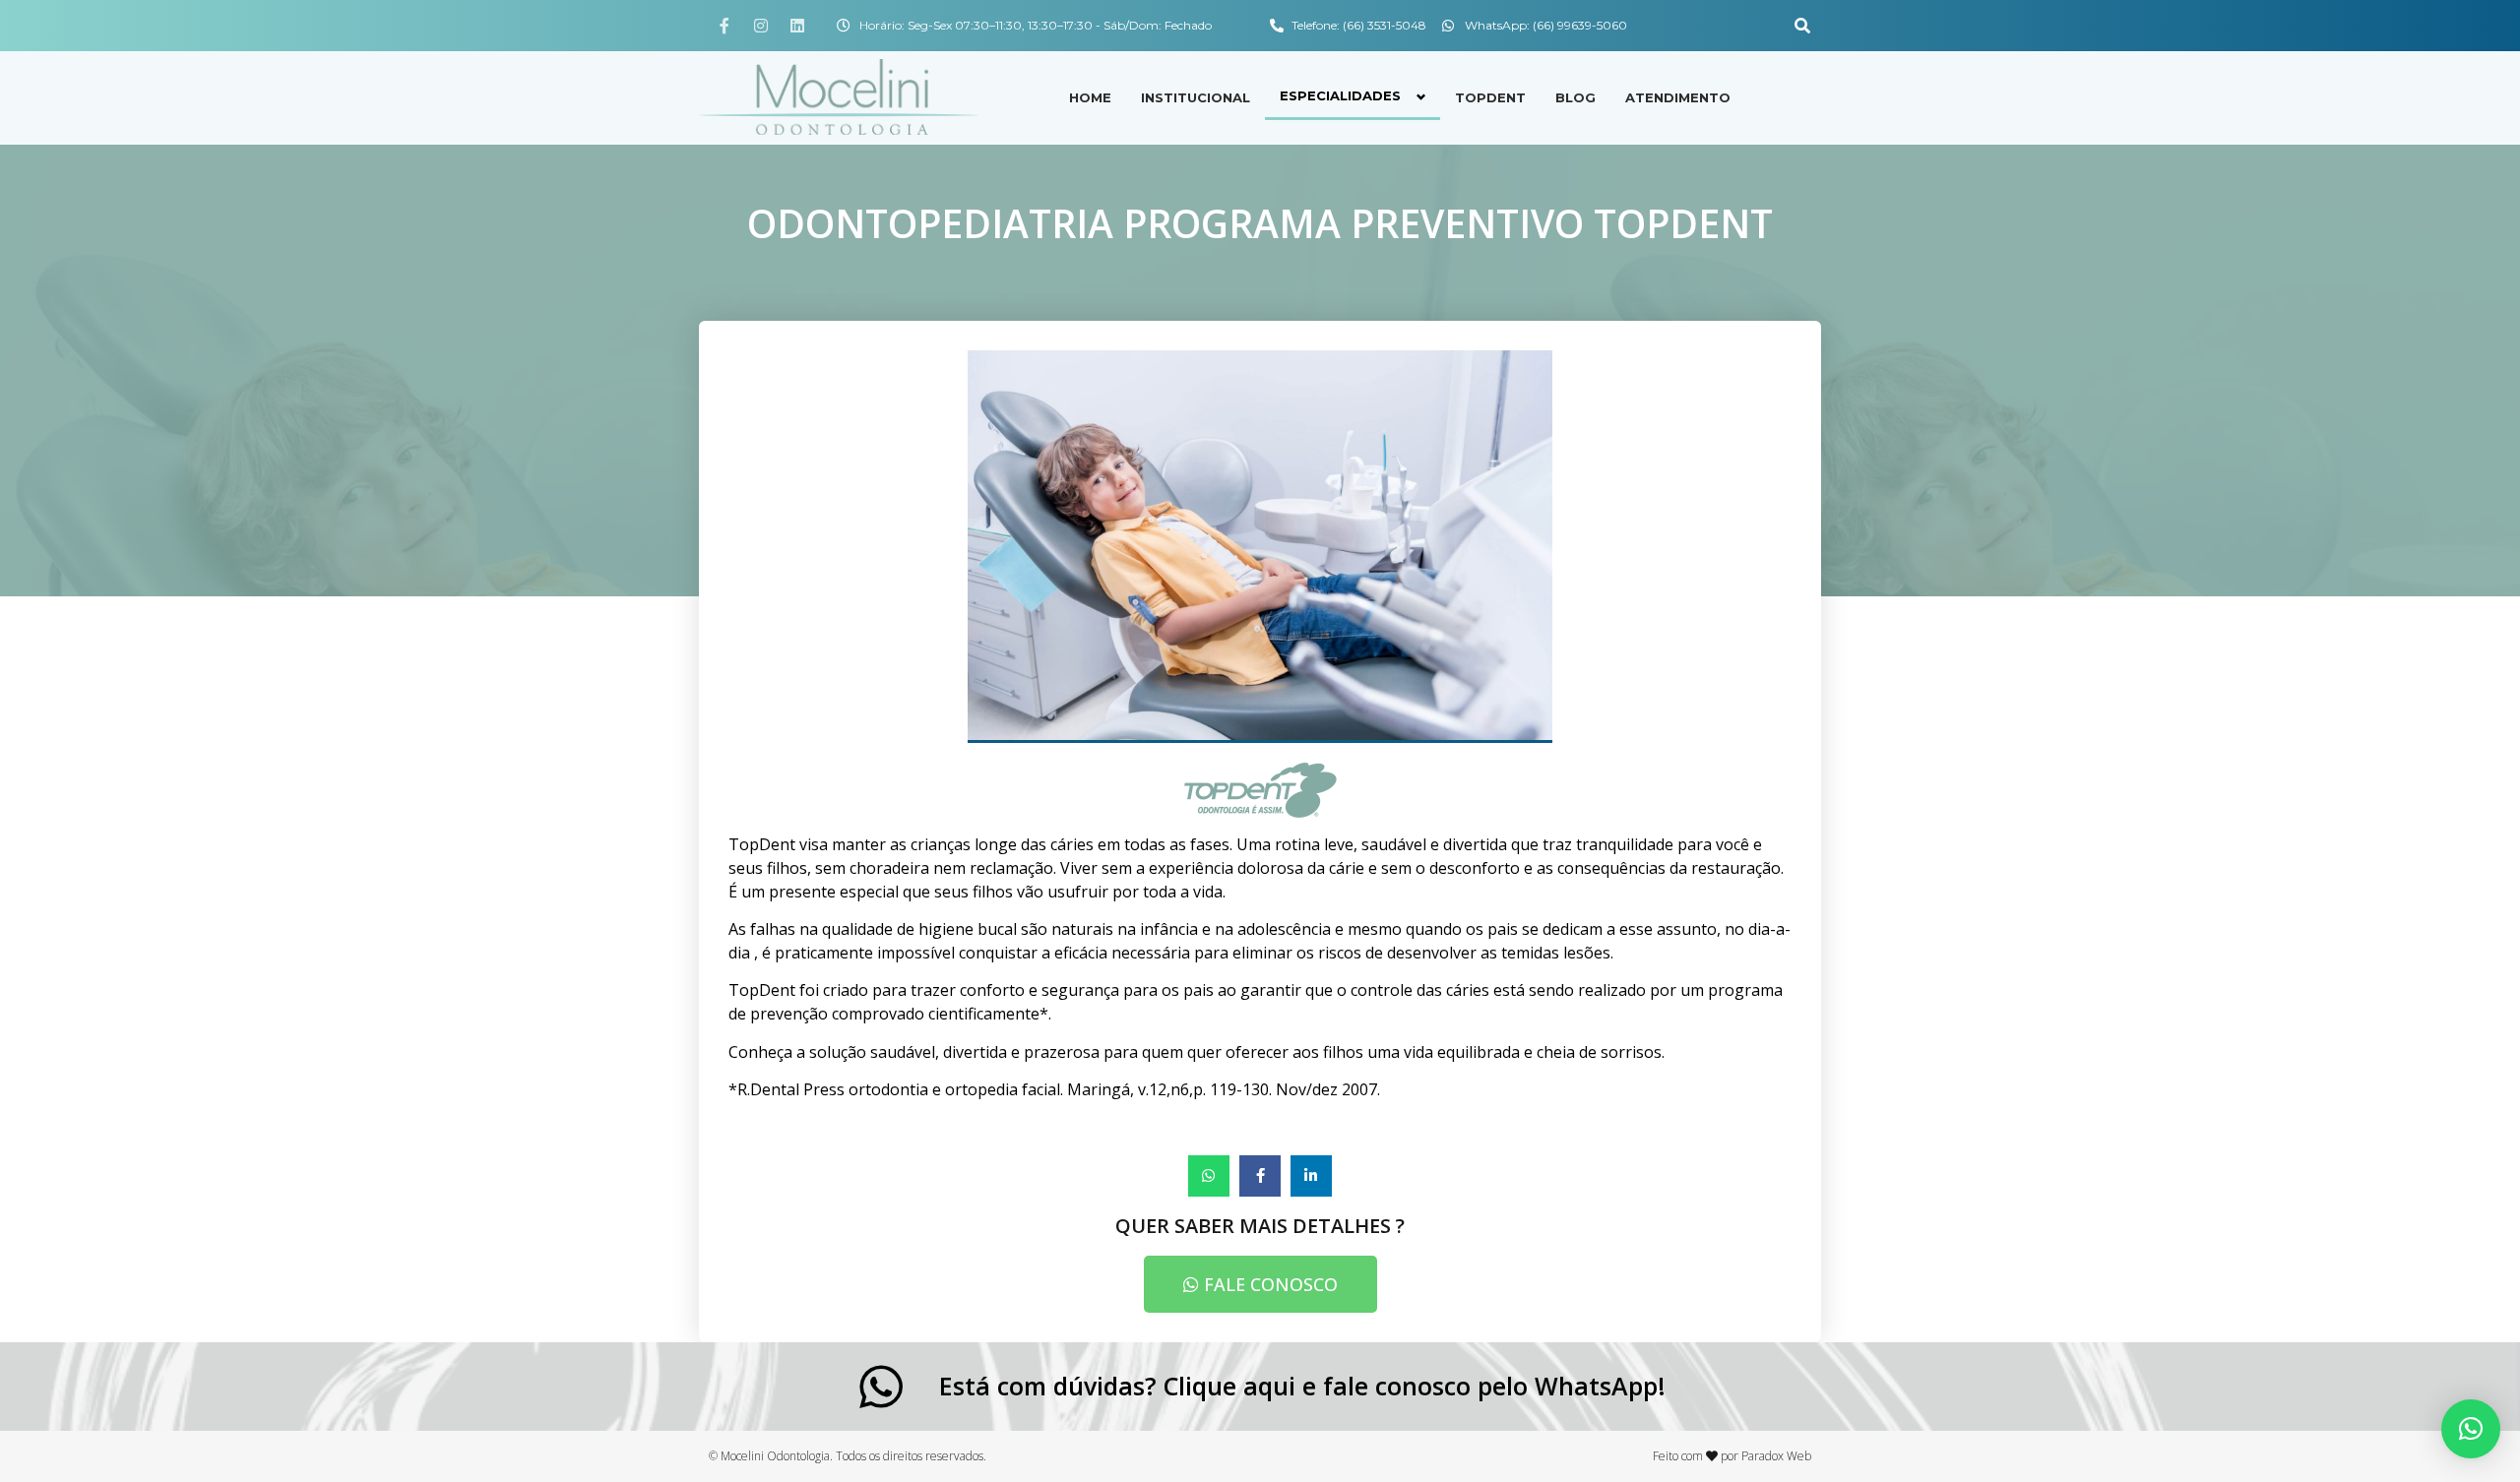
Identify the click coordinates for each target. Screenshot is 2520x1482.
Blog (1575, 97)
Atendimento (1678, 97)
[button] (1802, 26)
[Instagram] (761, 26)
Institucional (1196, 97)
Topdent (1490, 97)
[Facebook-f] (724, 26)
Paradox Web (1776, 1456)
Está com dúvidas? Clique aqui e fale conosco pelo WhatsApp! (1302, 1386)
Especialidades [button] (1340, 95)
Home (1090, 97)
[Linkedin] (797, 26)
